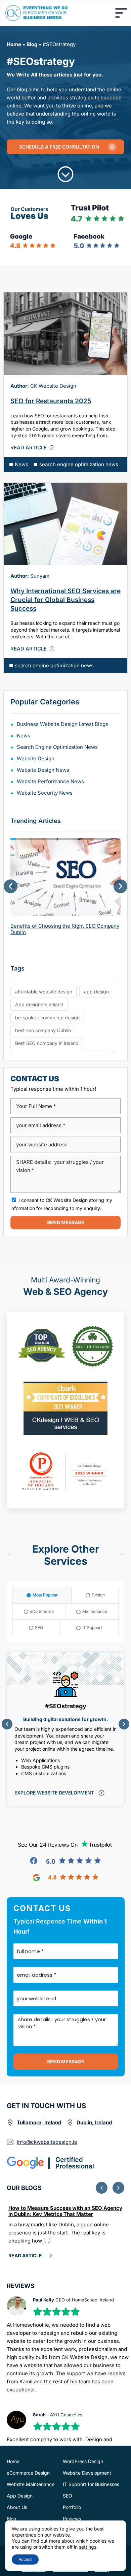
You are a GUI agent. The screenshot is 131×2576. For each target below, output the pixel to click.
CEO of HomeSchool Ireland (73, 2300)
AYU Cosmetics (58, 2415)
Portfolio (72, 2507)
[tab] (42, 1595)
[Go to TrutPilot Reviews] (97, 1844)
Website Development (87, 2473)
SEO (68, 2496)
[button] (11, 886)
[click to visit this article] (65, 875)
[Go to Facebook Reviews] (65, 1861)
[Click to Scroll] (65, 174)
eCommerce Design (28, 2473)
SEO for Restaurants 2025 (51, 401)
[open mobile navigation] (121, 13)
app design (96, 992)
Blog (32, 44)
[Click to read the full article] (65, 334)
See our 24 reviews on (48, 1845)
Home (14, 44)
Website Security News (45, 793)
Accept (25, 2559)
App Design (20, 2496)
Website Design (36, 758)
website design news (43, 770)
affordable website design (44, 992)
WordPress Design (83, 2461)
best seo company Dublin (43, 1030)
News (21, 464)
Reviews (72, 2519)
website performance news (50, 781)
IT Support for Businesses (91, 2484)
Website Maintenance (31, 2484)
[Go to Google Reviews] (66, 1878)
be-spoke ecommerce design (47, 1017)
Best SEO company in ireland (47, 1043)
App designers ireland (39, 1004)
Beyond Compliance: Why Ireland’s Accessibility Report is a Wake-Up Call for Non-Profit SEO (60, 2214)
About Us (17, 2507)
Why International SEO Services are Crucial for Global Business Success (65, 600)
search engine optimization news (79, 464)
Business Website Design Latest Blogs (62, 724)
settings (88, 2547)
